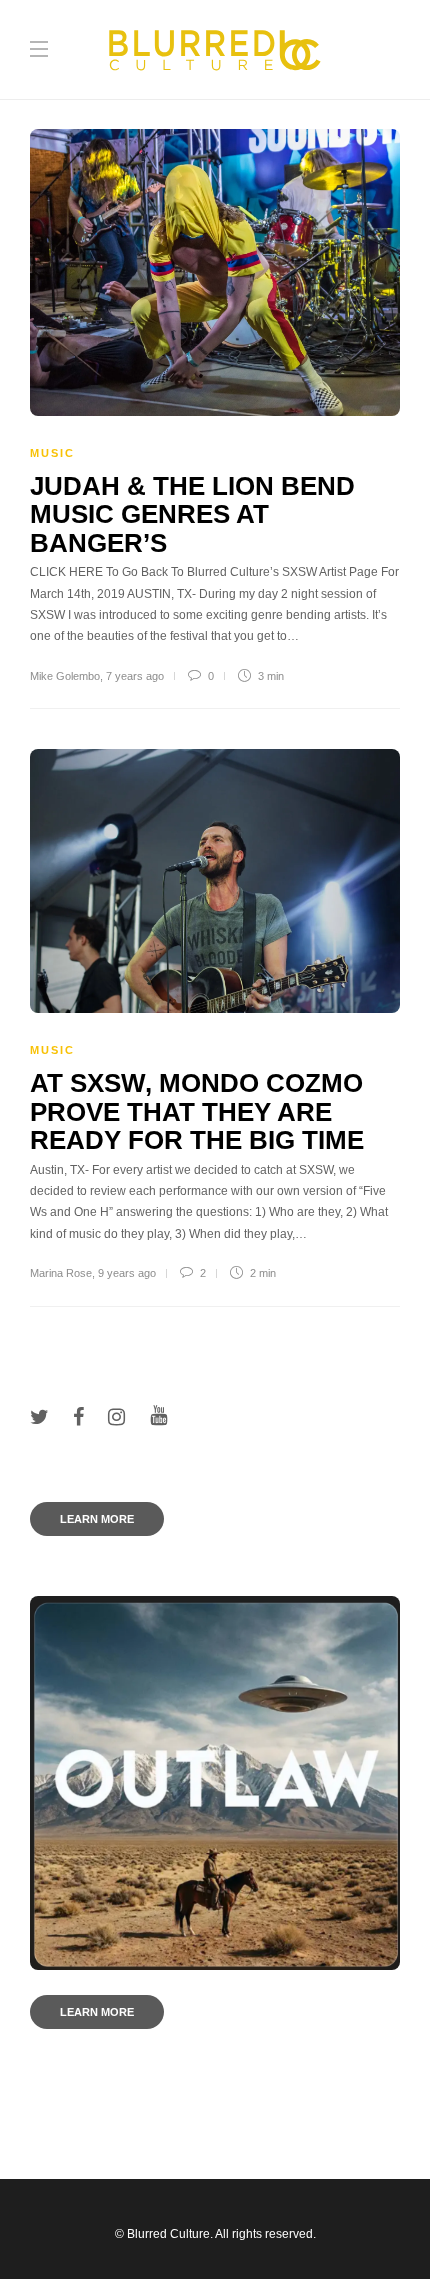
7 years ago (135, 676)
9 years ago (127, 1273)
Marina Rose (61, 1273)
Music (52, 453)
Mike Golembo (65, 676)
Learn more (97, 1519)
